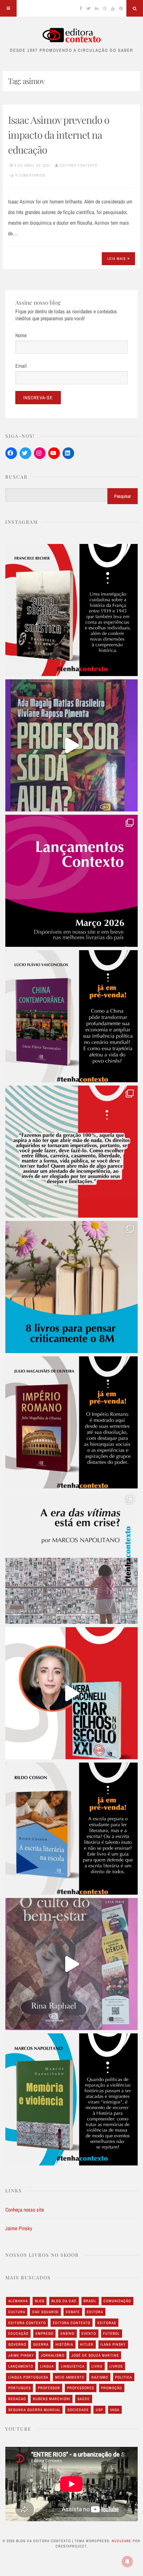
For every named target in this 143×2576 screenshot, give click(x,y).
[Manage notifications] (127, 2561)
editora (95, 2312)
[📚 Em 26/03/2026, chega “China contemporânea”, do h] (71, 1016)
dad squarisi (46, 2312)
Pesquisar (123, 496)
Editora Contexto (79, 165)
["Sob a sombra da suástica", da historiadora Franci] (71, 610)
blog (40, 2301)
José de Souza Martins (95, 2355)
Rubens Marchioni (52, 2399)
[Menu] (8, 8)
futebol (111, 2333)
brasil (90, 2301)
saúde (84, 2399)
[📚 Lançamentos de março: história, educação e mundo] (71, 881)
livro (97, 2366)
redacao (17, 2399)
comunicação (117, 2301)
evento (89, 2333)
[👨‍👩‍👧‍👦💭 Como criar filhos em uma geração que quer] (71, 1152)
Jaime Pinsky (19, 2228)
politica (124, 2377)
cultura (17, 2312)
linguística (73, 2366)
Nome (21, 335)
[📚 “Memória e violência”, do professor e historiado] (71, 2099)
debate (73, 2312)
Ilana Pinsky (113, 2344)
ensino (68, 2333)
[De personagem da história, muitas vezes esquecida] (71, 1558)
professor (49, 2388)
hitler (87, 2344)
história (64, 2344)
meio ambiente (70, 2377)
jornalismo (53, 2355)
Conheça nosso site (25, 2210)
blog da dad (64, 2301)
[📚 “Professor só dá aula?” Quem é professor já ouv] (71, 745)
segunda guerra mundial (34, 2410)
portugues (20, 2388)
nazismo (100, 2377)
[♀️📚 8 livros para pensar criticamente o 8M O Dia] (71, 1287)
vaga (115, 2410)
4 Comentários (30, 175)
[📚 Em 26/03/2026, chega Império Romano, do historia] (71, 1422)
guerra (41, 2344)
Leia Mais (117, 259)
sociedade (78, 2410)
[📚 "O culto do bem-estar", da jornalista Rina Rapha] (71, 1964)
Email (21, 366)
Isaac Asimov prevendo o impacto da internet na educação (59, 135)
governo (17, 2344)
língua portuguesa (28, 2377)
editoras (107, 2323)
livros (116, 2366)
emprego (45, 2333)
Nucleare (122, 2541)
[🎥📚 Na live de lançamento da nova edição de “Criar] (71, 1693)
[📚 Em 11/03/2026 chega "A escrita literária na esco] (71, 1829)
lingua (47, 2366)
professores (81, 2388)
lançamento (21, 2366)
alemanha (18, 2301)
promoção (112, 2388)
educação (18, 2333)
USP (99, 2410)
